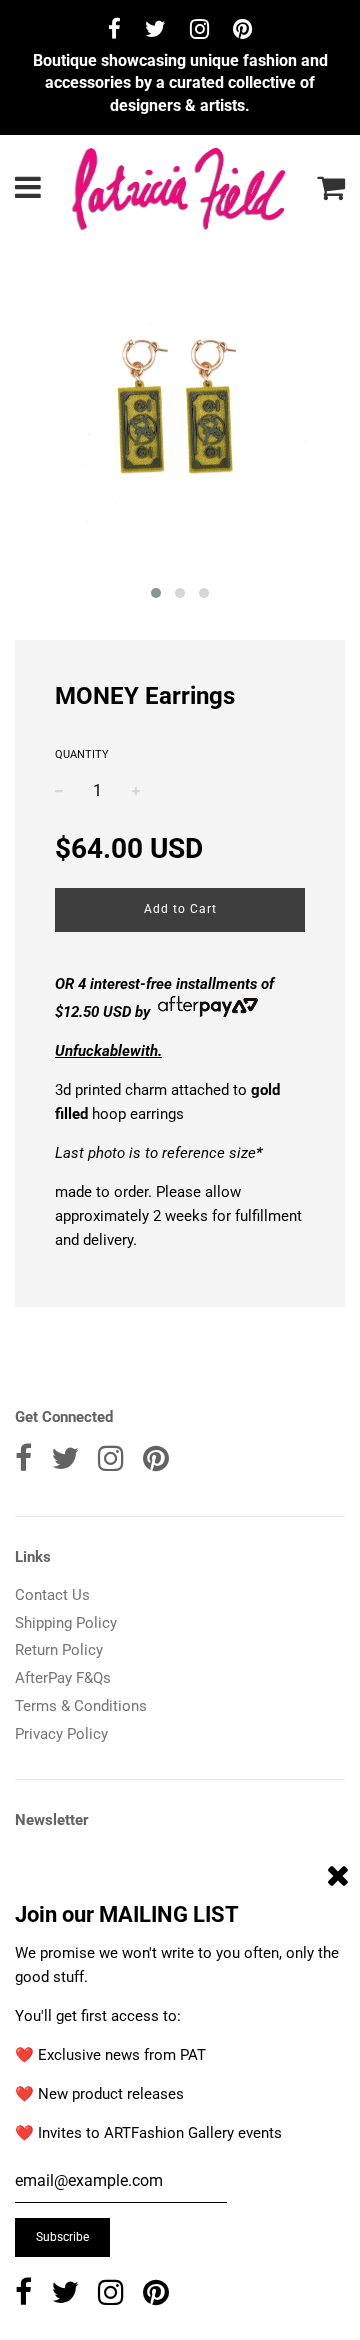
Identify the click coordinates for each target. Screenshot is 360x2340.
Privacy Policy (61, 1734)
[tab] (180, 1112)
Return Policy (59, 1650)
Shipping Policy (66, 1623)
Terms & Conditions (81, 1706)
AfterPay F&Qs (63, 1678)
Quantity (82, 754)
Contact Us (52, 1595)
